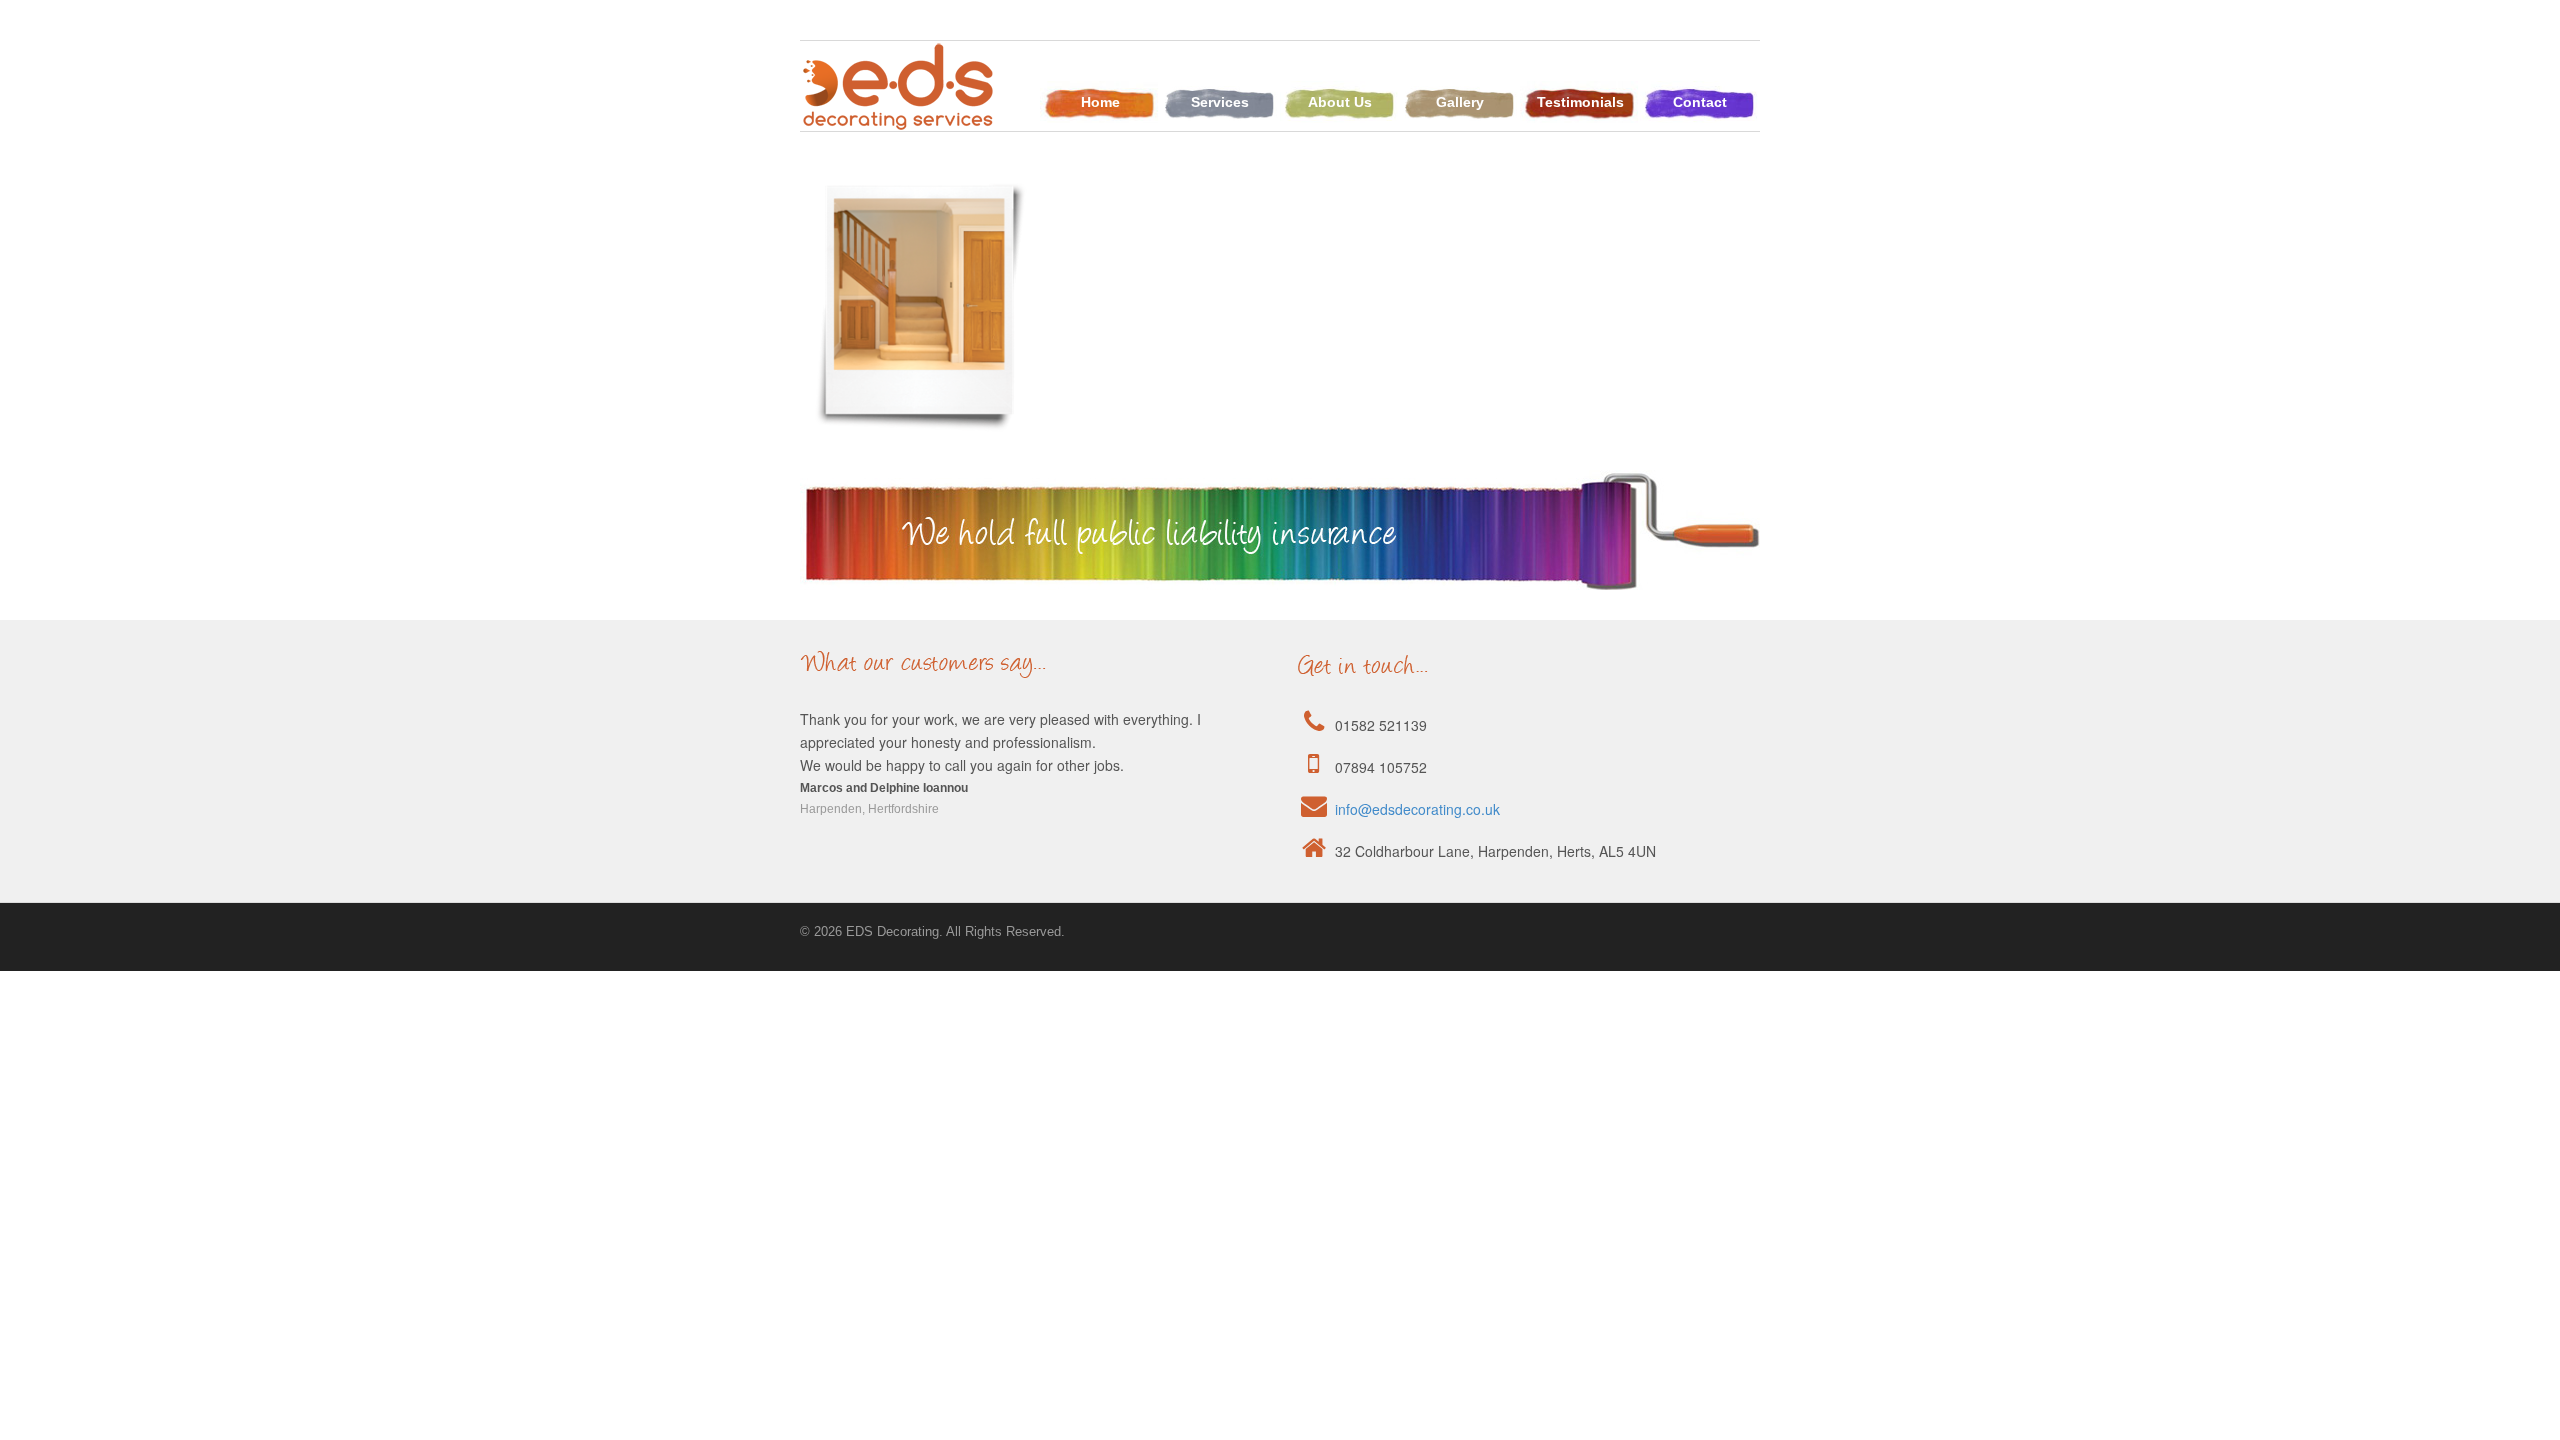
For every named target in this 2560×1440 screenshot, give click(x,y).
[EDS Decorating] (900, 120)
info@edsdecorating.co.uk (1417, 809)
